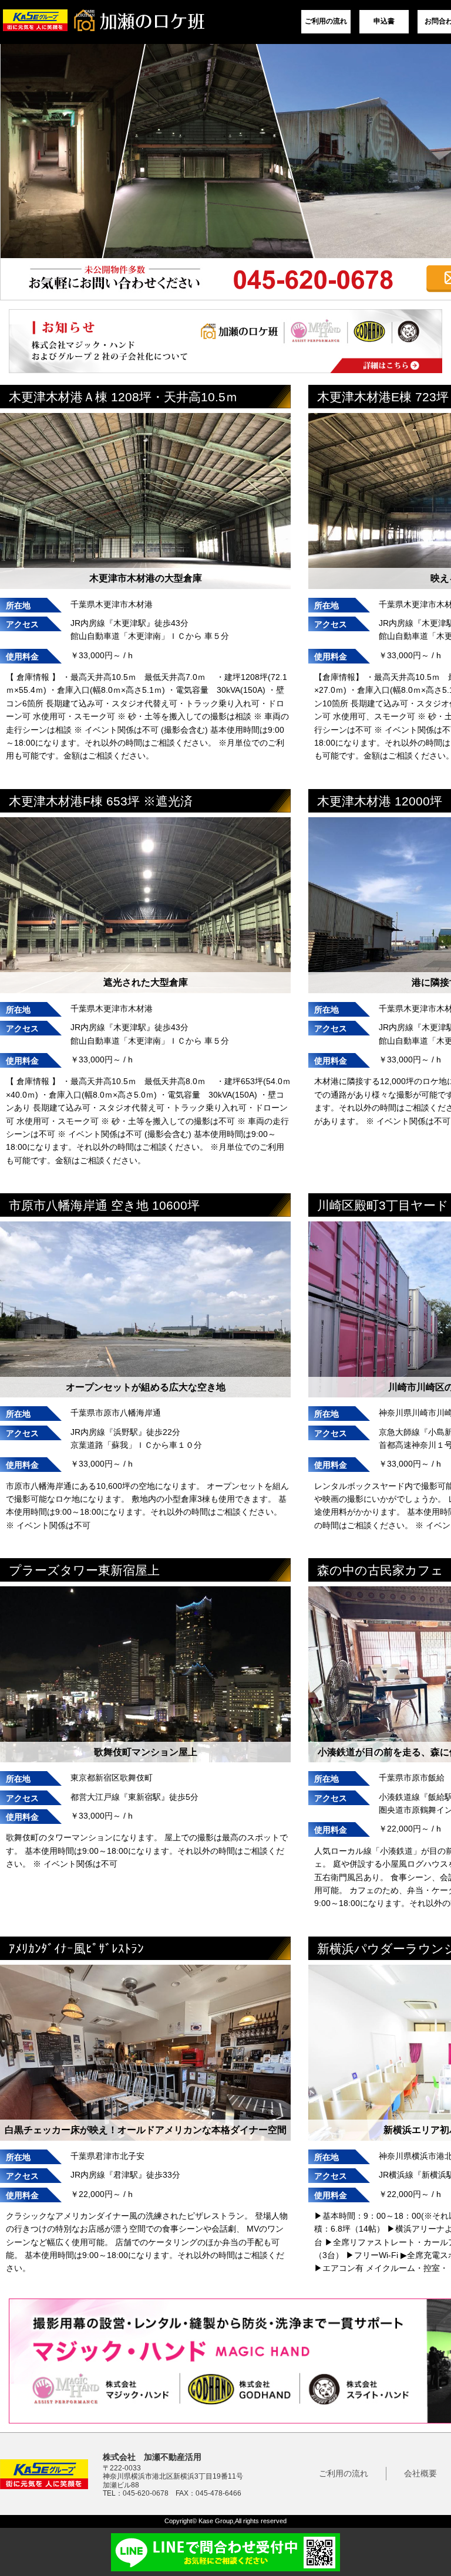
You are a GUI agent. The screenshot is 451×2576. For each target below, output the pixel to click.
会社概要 (420, 2473)
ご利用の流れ (326, 21)
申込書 (384, 21)
